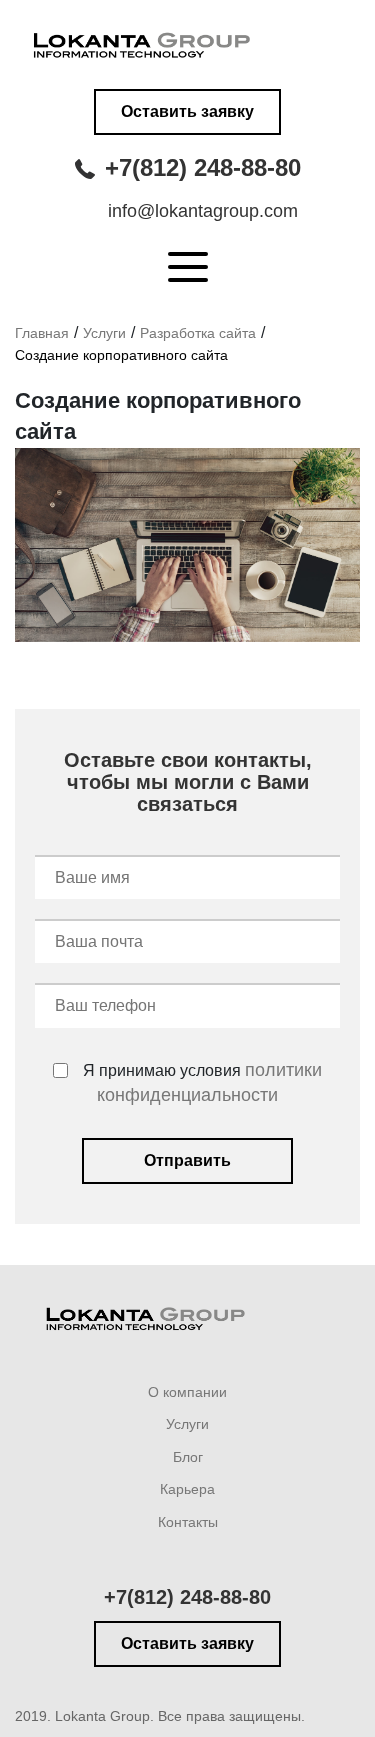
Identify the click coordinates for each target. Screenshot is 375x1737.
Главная (42, 333)
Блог (188, 1457)
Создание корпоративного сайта (121, 355)
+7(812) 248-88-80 (203, 168)
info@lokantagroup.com (203, 211)
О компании (187, 1392)
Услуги (104, 333)
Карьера (187, 1489)
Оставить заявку (187, 111)
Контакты (188, 1522)
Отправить (187, 1160)
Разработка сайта (198, 333)
